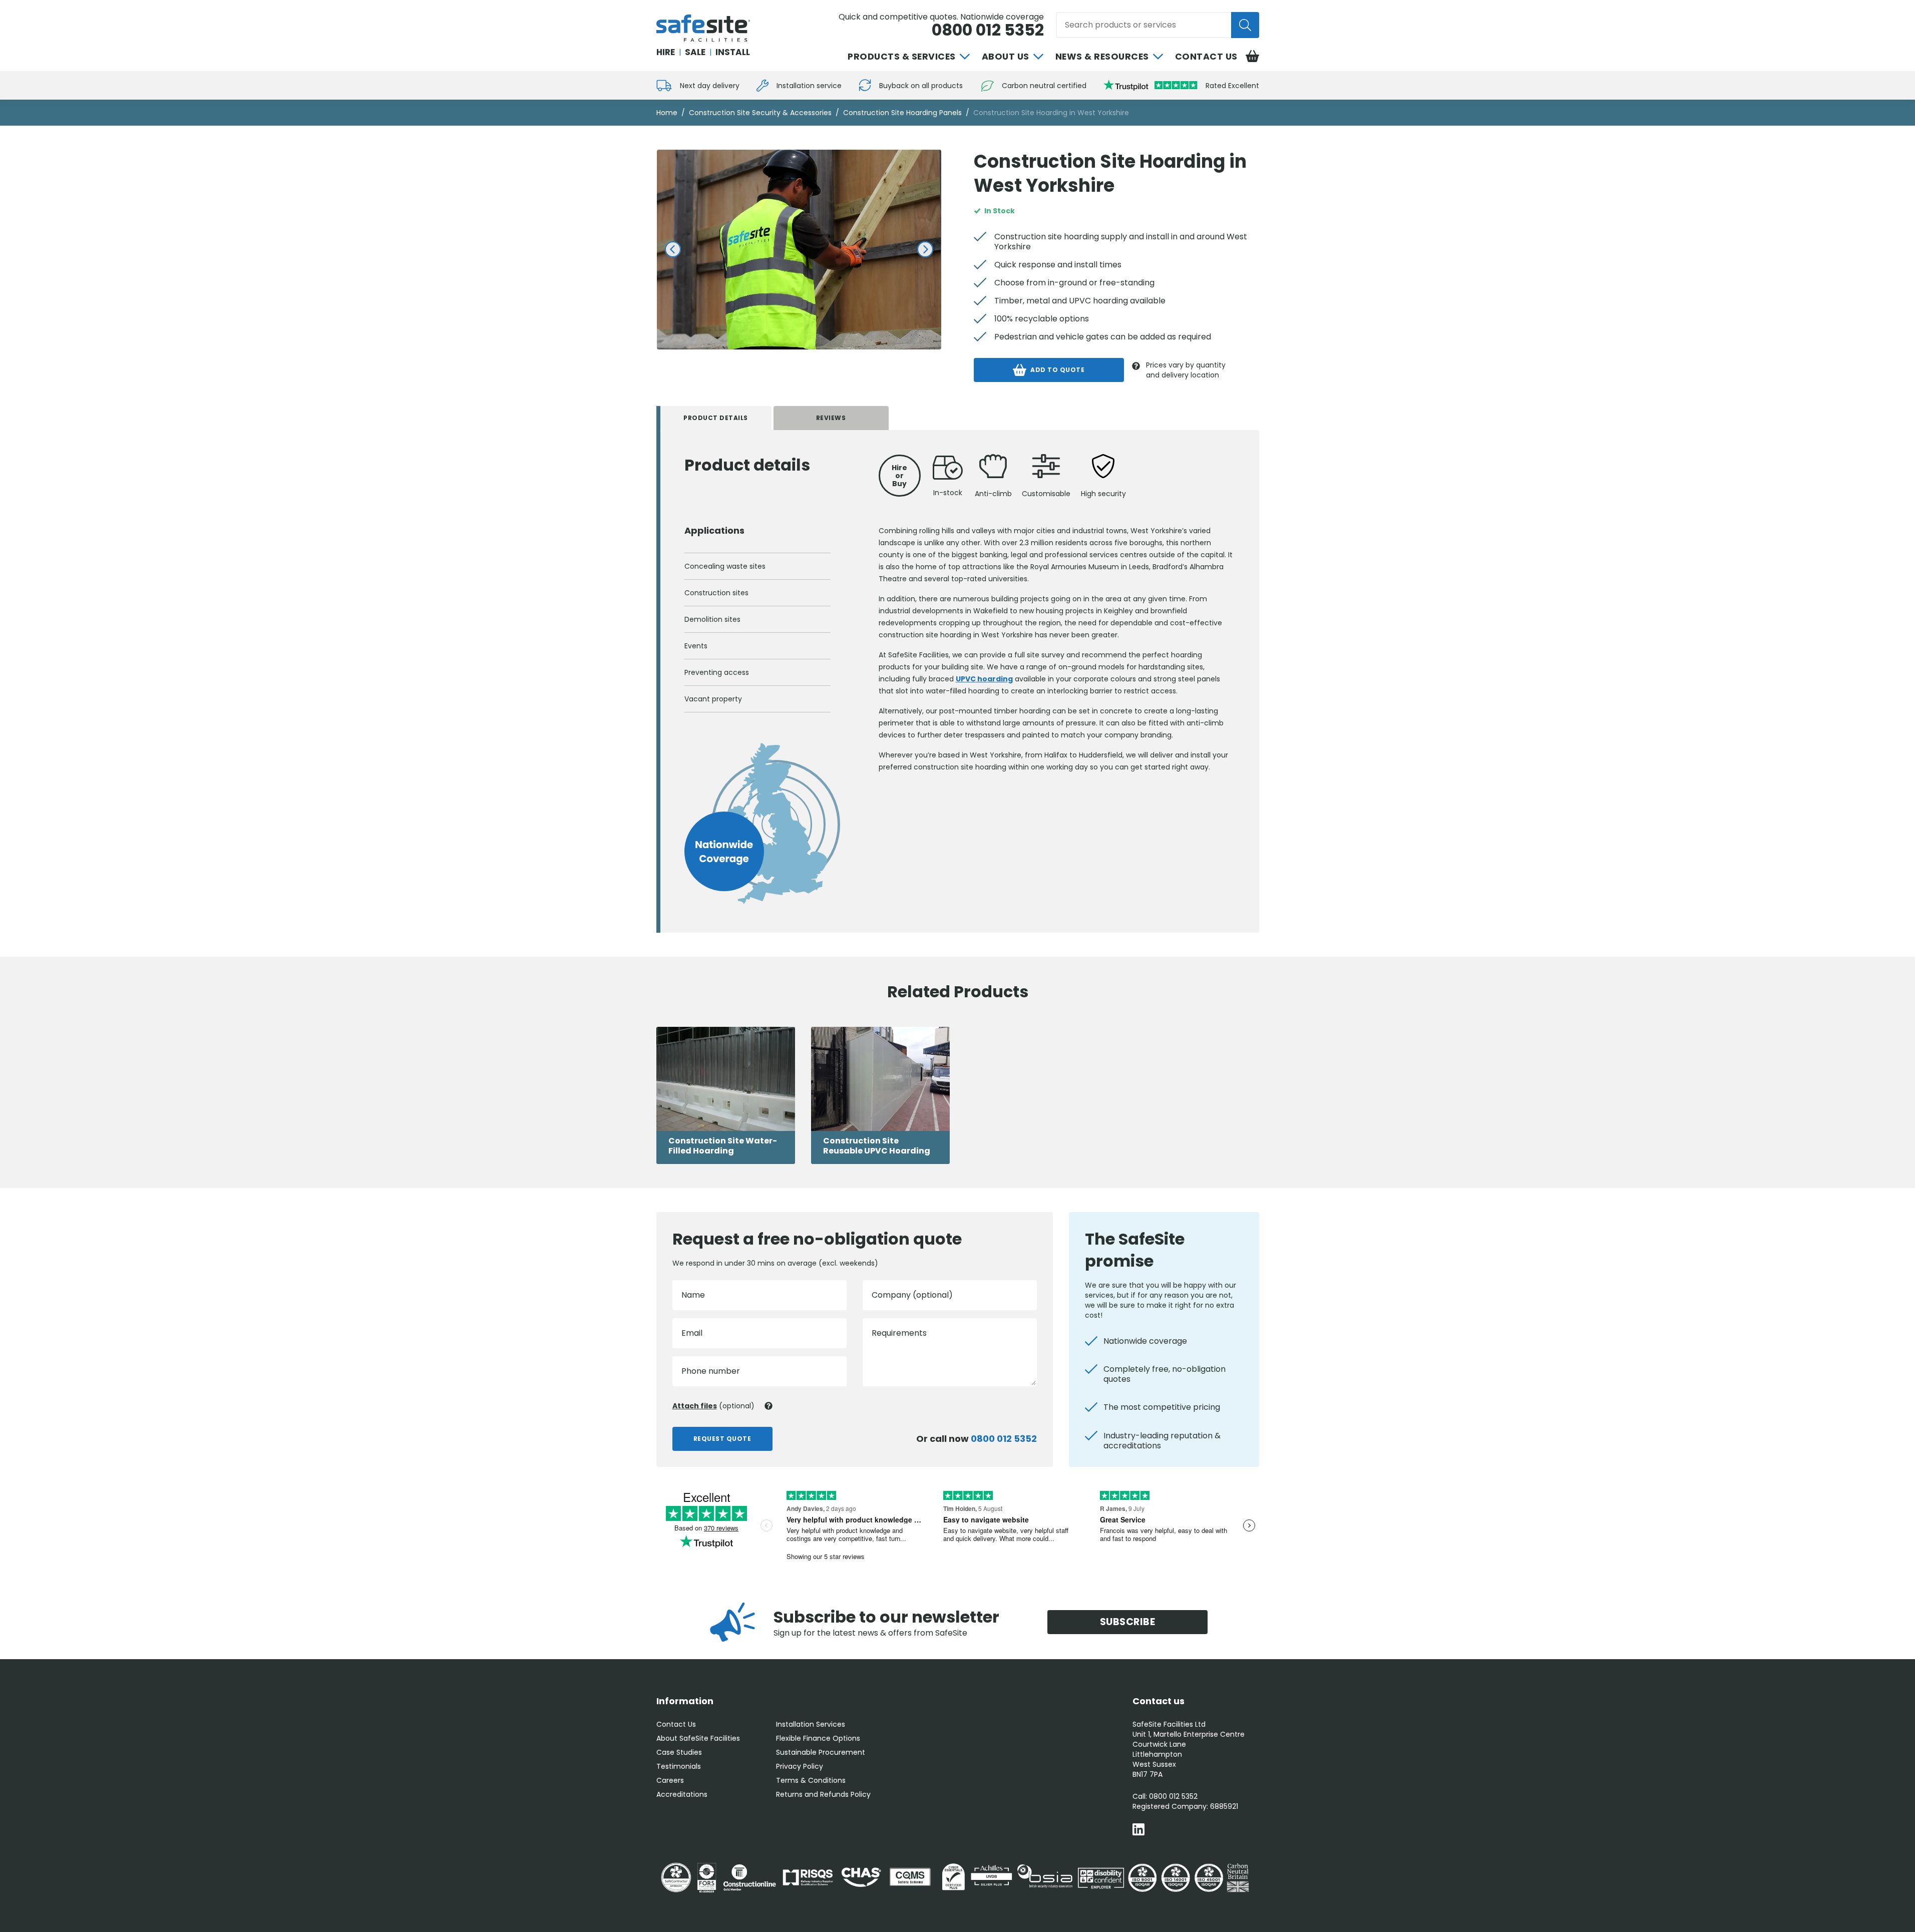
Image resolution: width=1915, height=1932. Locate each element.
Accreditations (682, 1794)
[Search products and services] (1245, 25)
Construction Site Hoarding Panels (902, 113)
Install (733, 52)
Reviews (831, 418)
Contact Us (1206, 57)
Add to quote (1057, 370)
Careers (670, 1780)
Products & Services (902, 57)
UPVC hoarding (984, 679)
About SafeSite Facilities (698, 1738)
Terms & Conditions (811, 1780)
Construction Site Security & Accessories (760, 113)
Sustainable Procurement (821, 1752)
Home (667, 113)
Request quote (722, 1439)
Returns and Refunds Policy (823, 1794)
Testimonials (679, 1766)
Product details (716, 418)
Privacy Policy (800, 1766)
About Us (1006, 57)
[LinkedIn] (1138, 1831)
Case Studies (679, 1752)
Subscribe (1128, 1622)
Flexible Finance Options (818, 1738)
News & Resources (1102, 57)
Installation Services (811, 1724)
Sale (695, 52)
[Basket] (1252, 57)
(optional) (713, 1406)
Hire (666, 52)
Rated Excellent (1232, 86)
